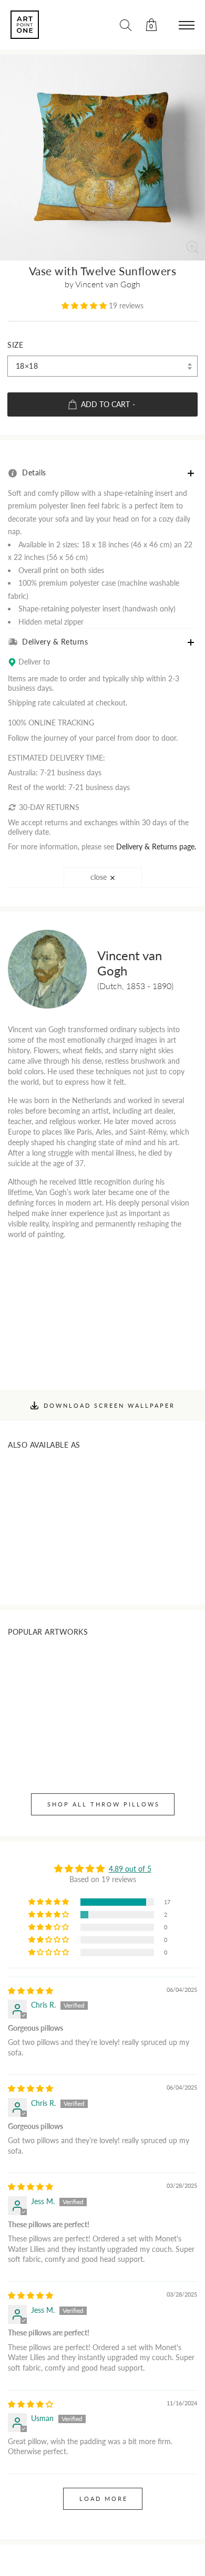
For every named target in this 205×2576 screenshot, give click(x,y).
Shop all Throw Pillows (104, 1804)
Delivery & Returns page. (156, 846)
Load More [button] (104, 2499)
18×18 (27, 366)
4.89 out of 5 (130, 1869)
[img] (30, 1991)
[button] (85, 305)
